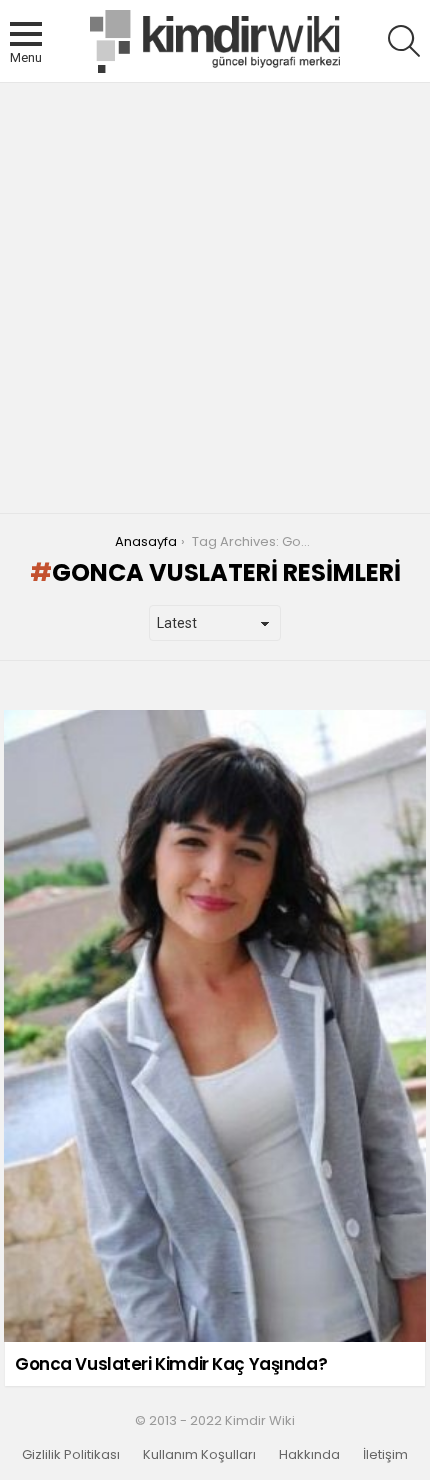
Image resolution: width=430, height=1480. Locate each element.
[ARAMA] (404, 41)
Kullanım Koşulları (199, 1455)
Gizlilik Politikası (71, 1455)
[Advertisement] (215, 298)
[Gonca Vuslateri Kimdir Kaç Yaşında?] (215, 1025)
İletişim (385, 1455)
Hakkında (309, 1455)
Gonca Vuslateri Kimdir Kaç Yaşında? (171, 1364)
